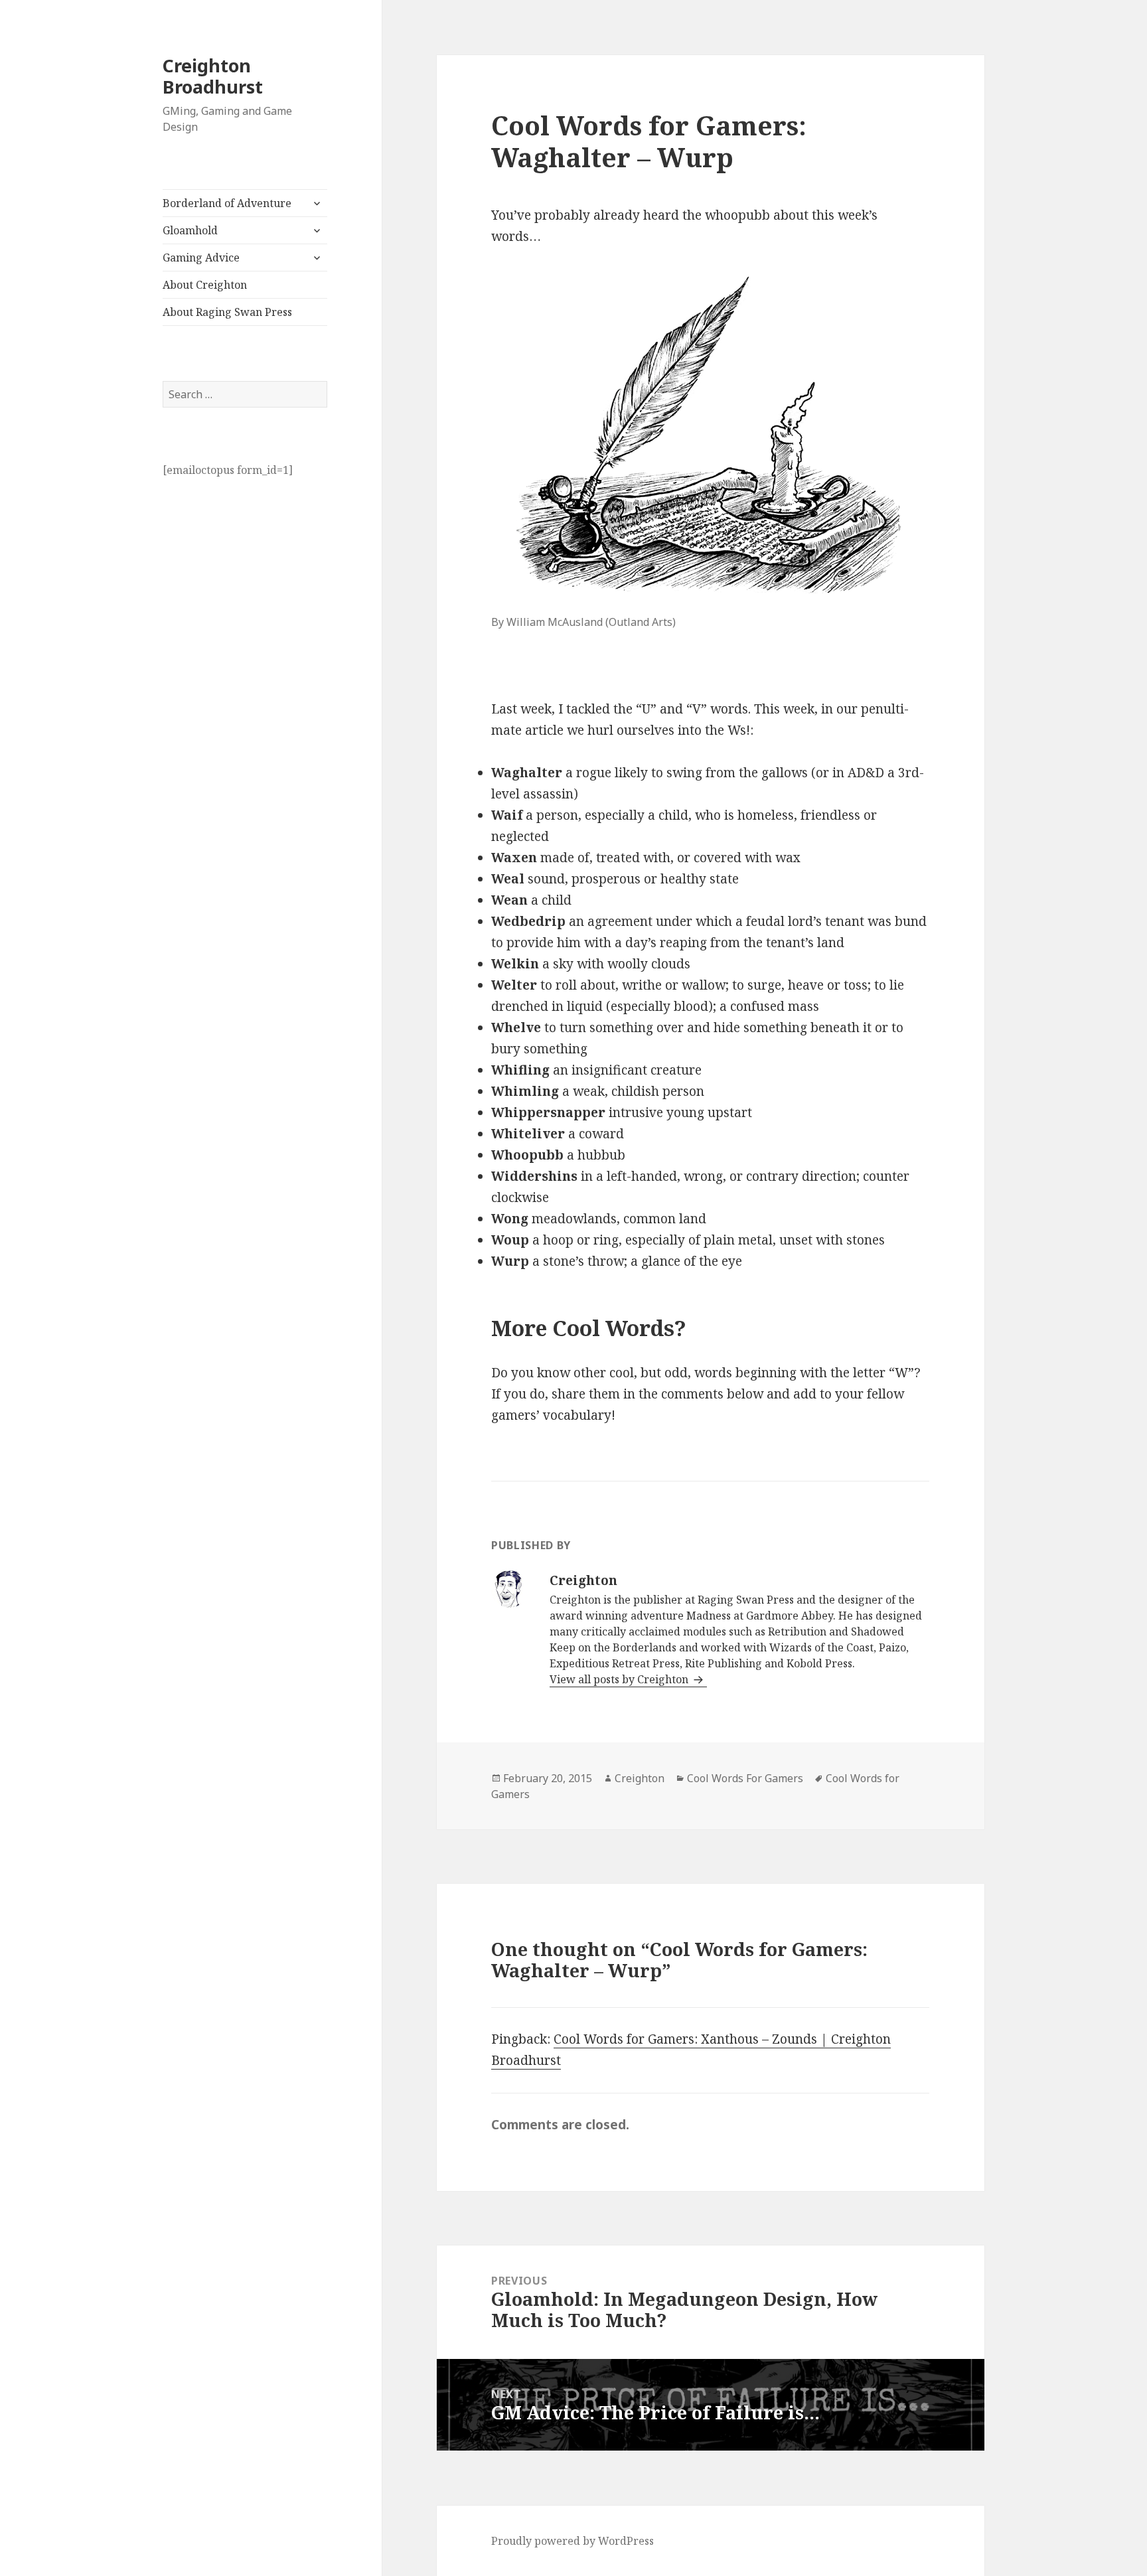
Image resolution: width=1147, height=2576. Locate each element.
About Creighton (205, 285)
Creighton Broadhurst (213, 76)
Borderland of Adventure (227, 203)
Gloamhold (190, 230)
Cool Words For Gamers (745, 1778)
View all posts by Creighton (620, 1679)
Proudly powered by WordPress (573, 2541)
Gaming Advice (201, 258)
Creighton (640, 1778)
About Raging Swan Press (227, 312)
